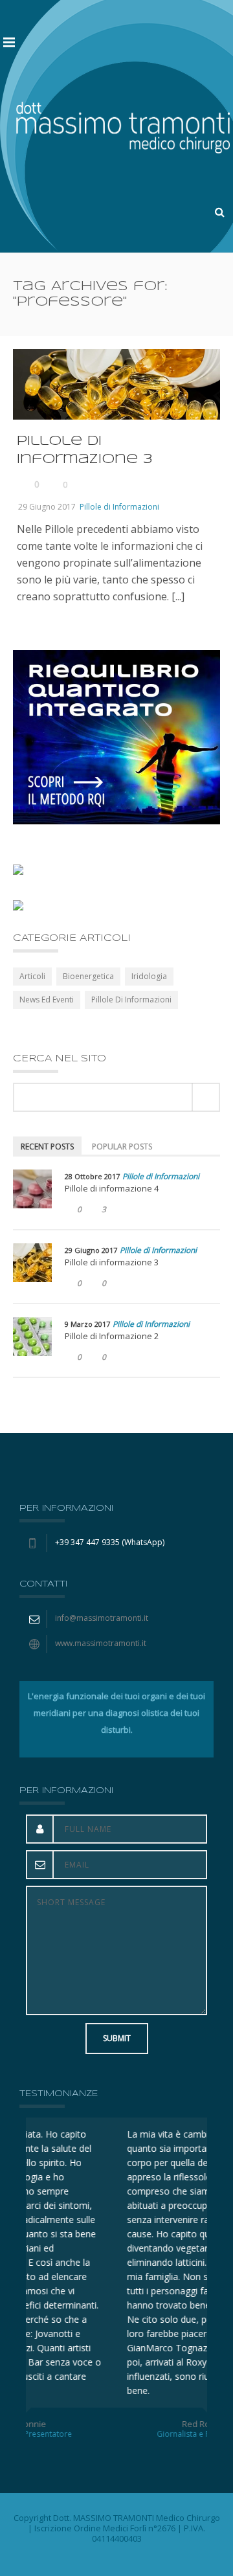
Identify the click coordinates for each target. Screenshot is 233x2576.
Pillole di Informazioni (119, 507)
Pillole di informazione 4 (112, 1188)
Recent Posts (47, 1147)
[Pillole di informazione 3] (32, 1263)
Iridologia (149, 976)
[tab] (47, 1146)
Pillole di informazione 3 (112, 1262)
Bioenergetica (88, 976)
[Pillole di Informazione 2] (32, 1337)
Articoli (32, 976)
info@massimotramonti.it (102, 1618)
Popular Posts (122, 1147)
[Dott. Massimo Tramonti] (123, 126)
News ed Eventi (47, 1000)
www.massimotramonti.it (101, 1643)
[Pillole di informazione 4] (32, 1189)
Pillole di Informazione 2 (112, 1336)
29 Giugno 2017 (47, 507)
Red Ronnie (116, 2424)
